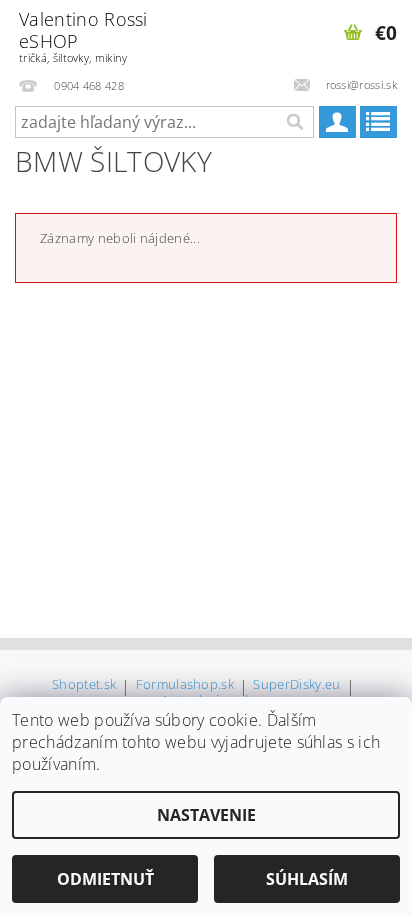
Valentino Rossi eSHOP (83, 36)
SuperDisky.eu (296, 685)
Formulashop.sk (185, 685)
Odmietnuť (105, 879)
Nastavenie (206, 815)
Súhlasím (307, 879)
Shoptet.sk (84, 685)
